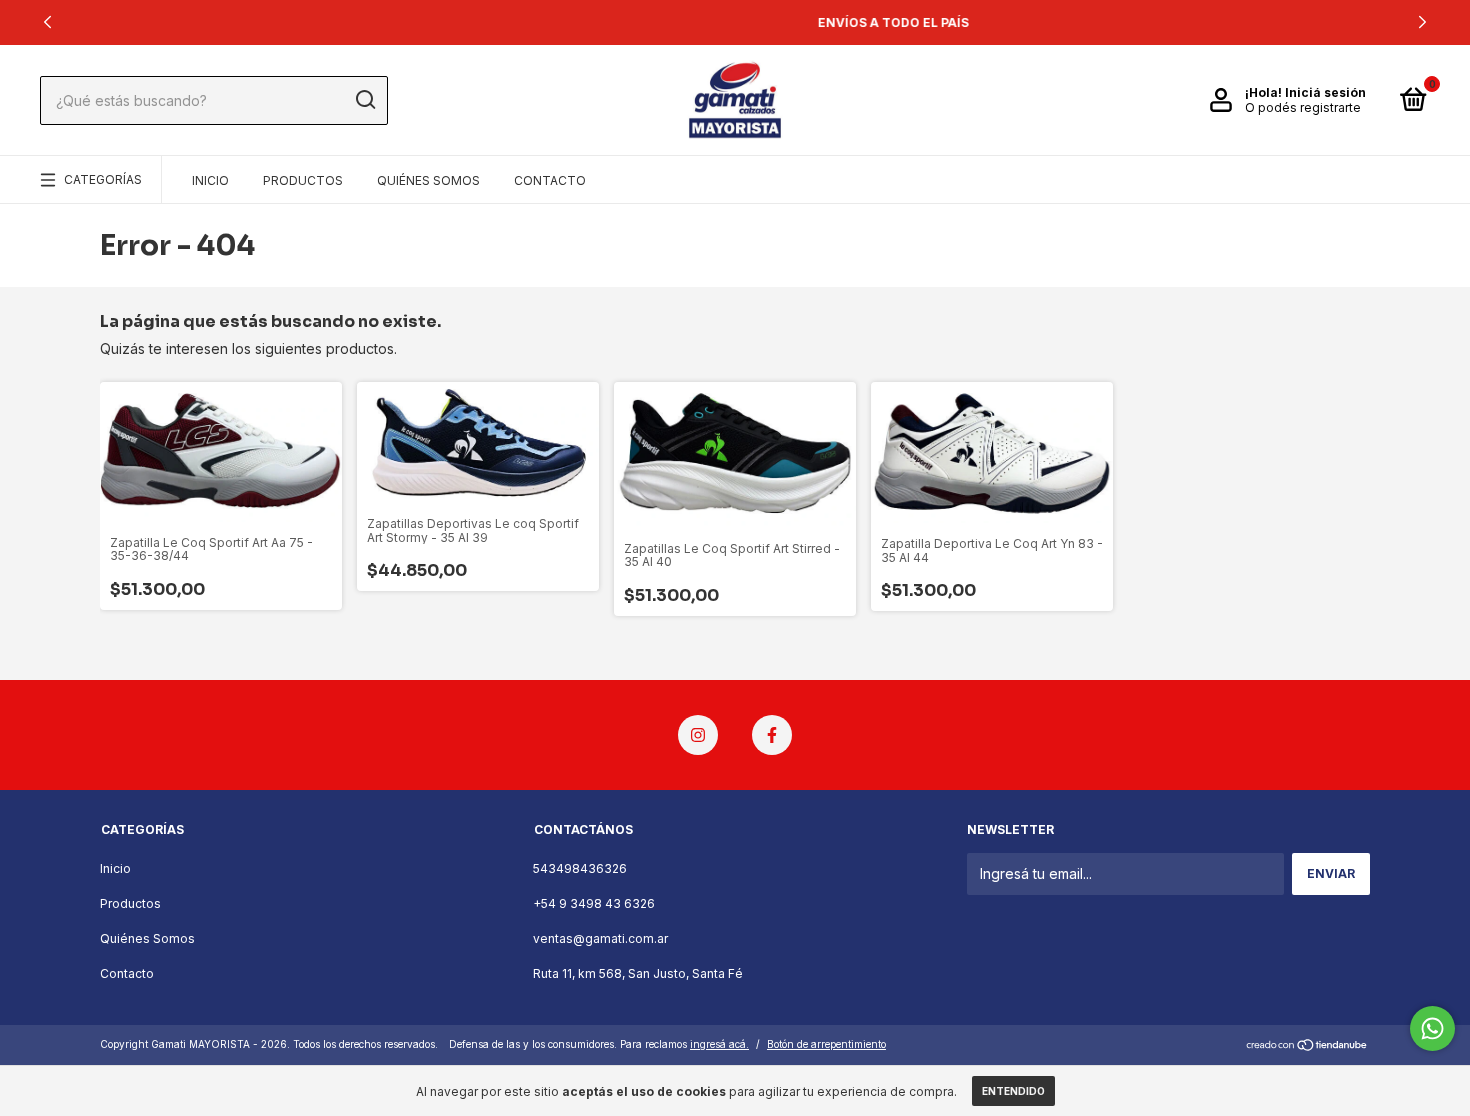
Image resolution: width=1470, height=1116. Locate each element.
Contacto (550, 180)
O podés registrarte (1303, 107)
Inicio (210, 180)
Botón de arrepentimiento (826, 1044)
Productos (303, 180)
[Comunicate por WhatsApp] (1432, 1028)
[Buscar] (364, 100)
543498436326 (580, 868)
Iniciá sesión (1325, 92)
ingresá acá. (719, 1044)
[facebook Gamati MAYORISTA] (772, 735)
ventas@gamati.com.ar (600, 938)
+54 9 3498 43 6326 (594, 903)
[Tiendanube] (1307, 1046)
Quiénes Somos (428, 180)
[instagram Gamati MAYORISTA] (698, 735)
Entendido (1013, 1091)
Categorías (103, 179)
